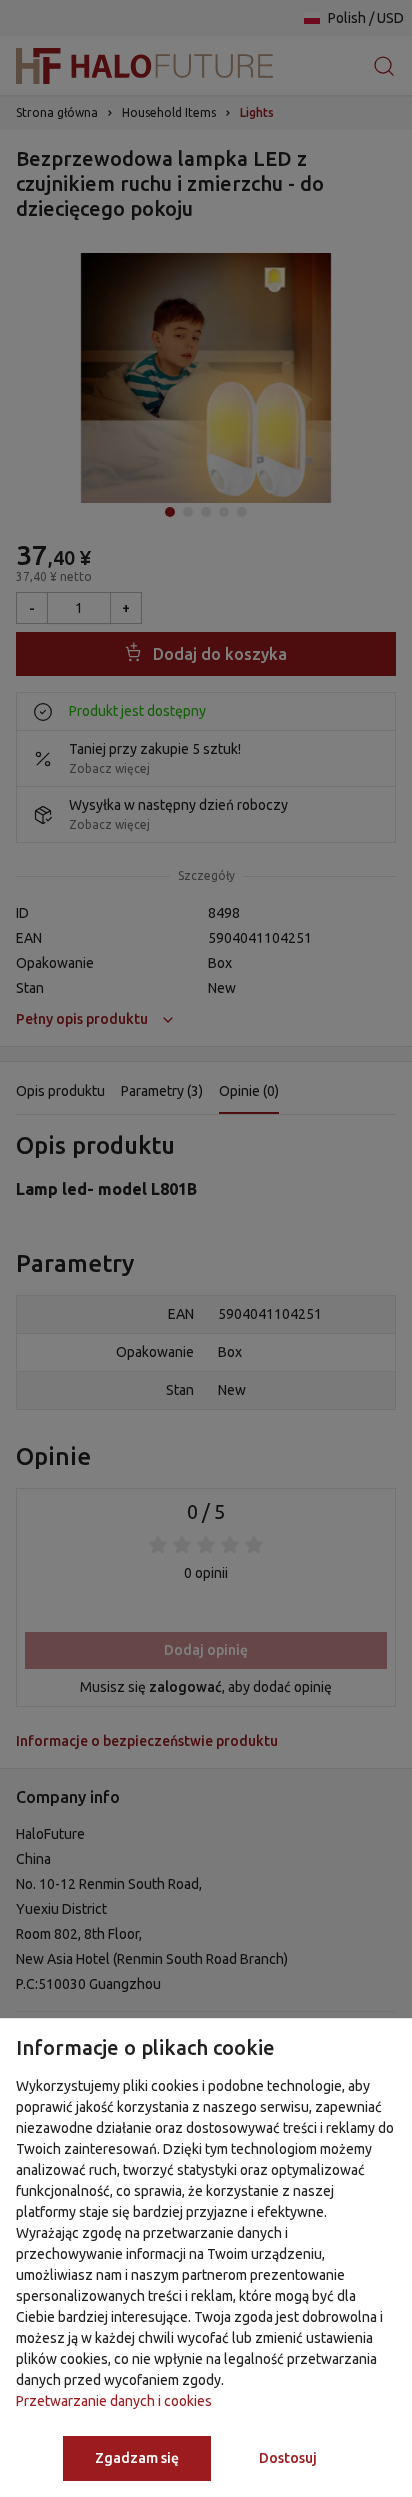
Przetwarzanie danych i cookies (114, 2401)
